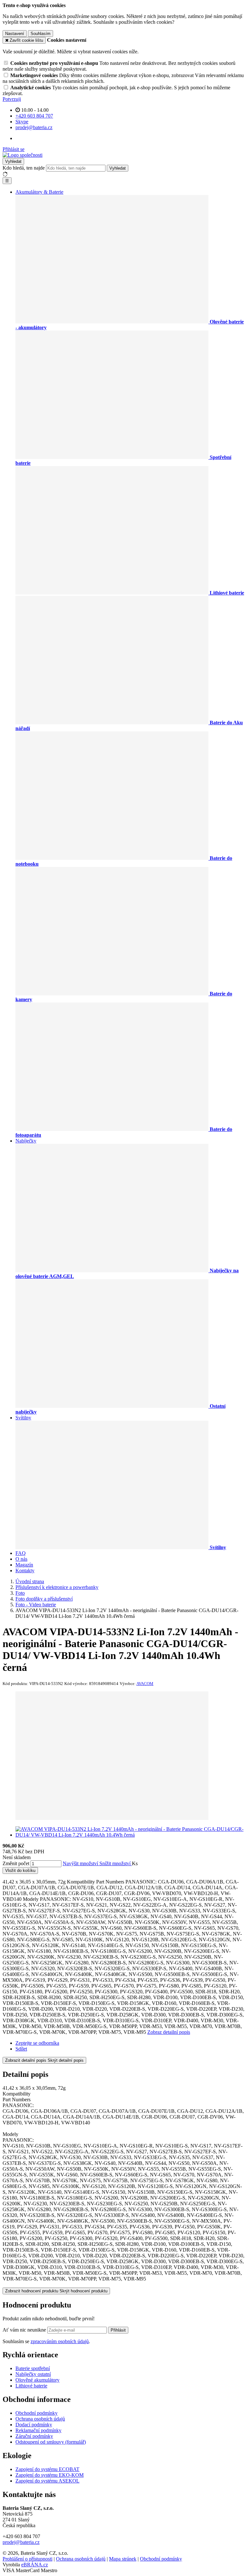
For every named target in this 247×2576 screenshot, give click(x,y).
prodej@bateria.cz (21, 2542)
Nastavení (15, 34)
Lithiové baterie (31, 2386)
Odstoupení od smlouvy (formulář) (51, 2442)
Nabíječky (26, 1141)
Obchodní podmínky (37, 2413)
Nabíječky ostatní (33, 2374)
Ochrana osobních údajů (40, 2419)
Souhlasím (41, 34)
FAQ (21, 1553)
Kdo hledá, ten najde (24, 168)
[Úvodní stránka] (23, 155)
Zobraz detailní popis (169, 2032)
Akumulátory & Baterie (39, 192)
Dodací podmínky (34, 2425)
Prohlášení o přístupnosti (27, 2559)
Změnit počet (16, 1863)
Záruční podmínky (34, 2436)
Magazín (24, 1565)
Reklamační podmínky (38, 2430)
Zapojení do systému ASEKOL (47, 2481)
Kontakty (25, 1570)
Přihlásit (118, 2330)
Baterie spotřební (33, 2368)
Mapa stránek (123, 2559)
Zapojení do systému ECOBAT (47, 2469)
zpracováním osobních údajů (60, 2341)
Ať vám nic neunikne (25, 2330)
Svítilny (23, 1418)
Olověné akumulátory (37, 2380)
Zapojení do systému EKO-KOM (50, 2475)
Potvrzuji (12, 99)
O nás (21, 1559)
